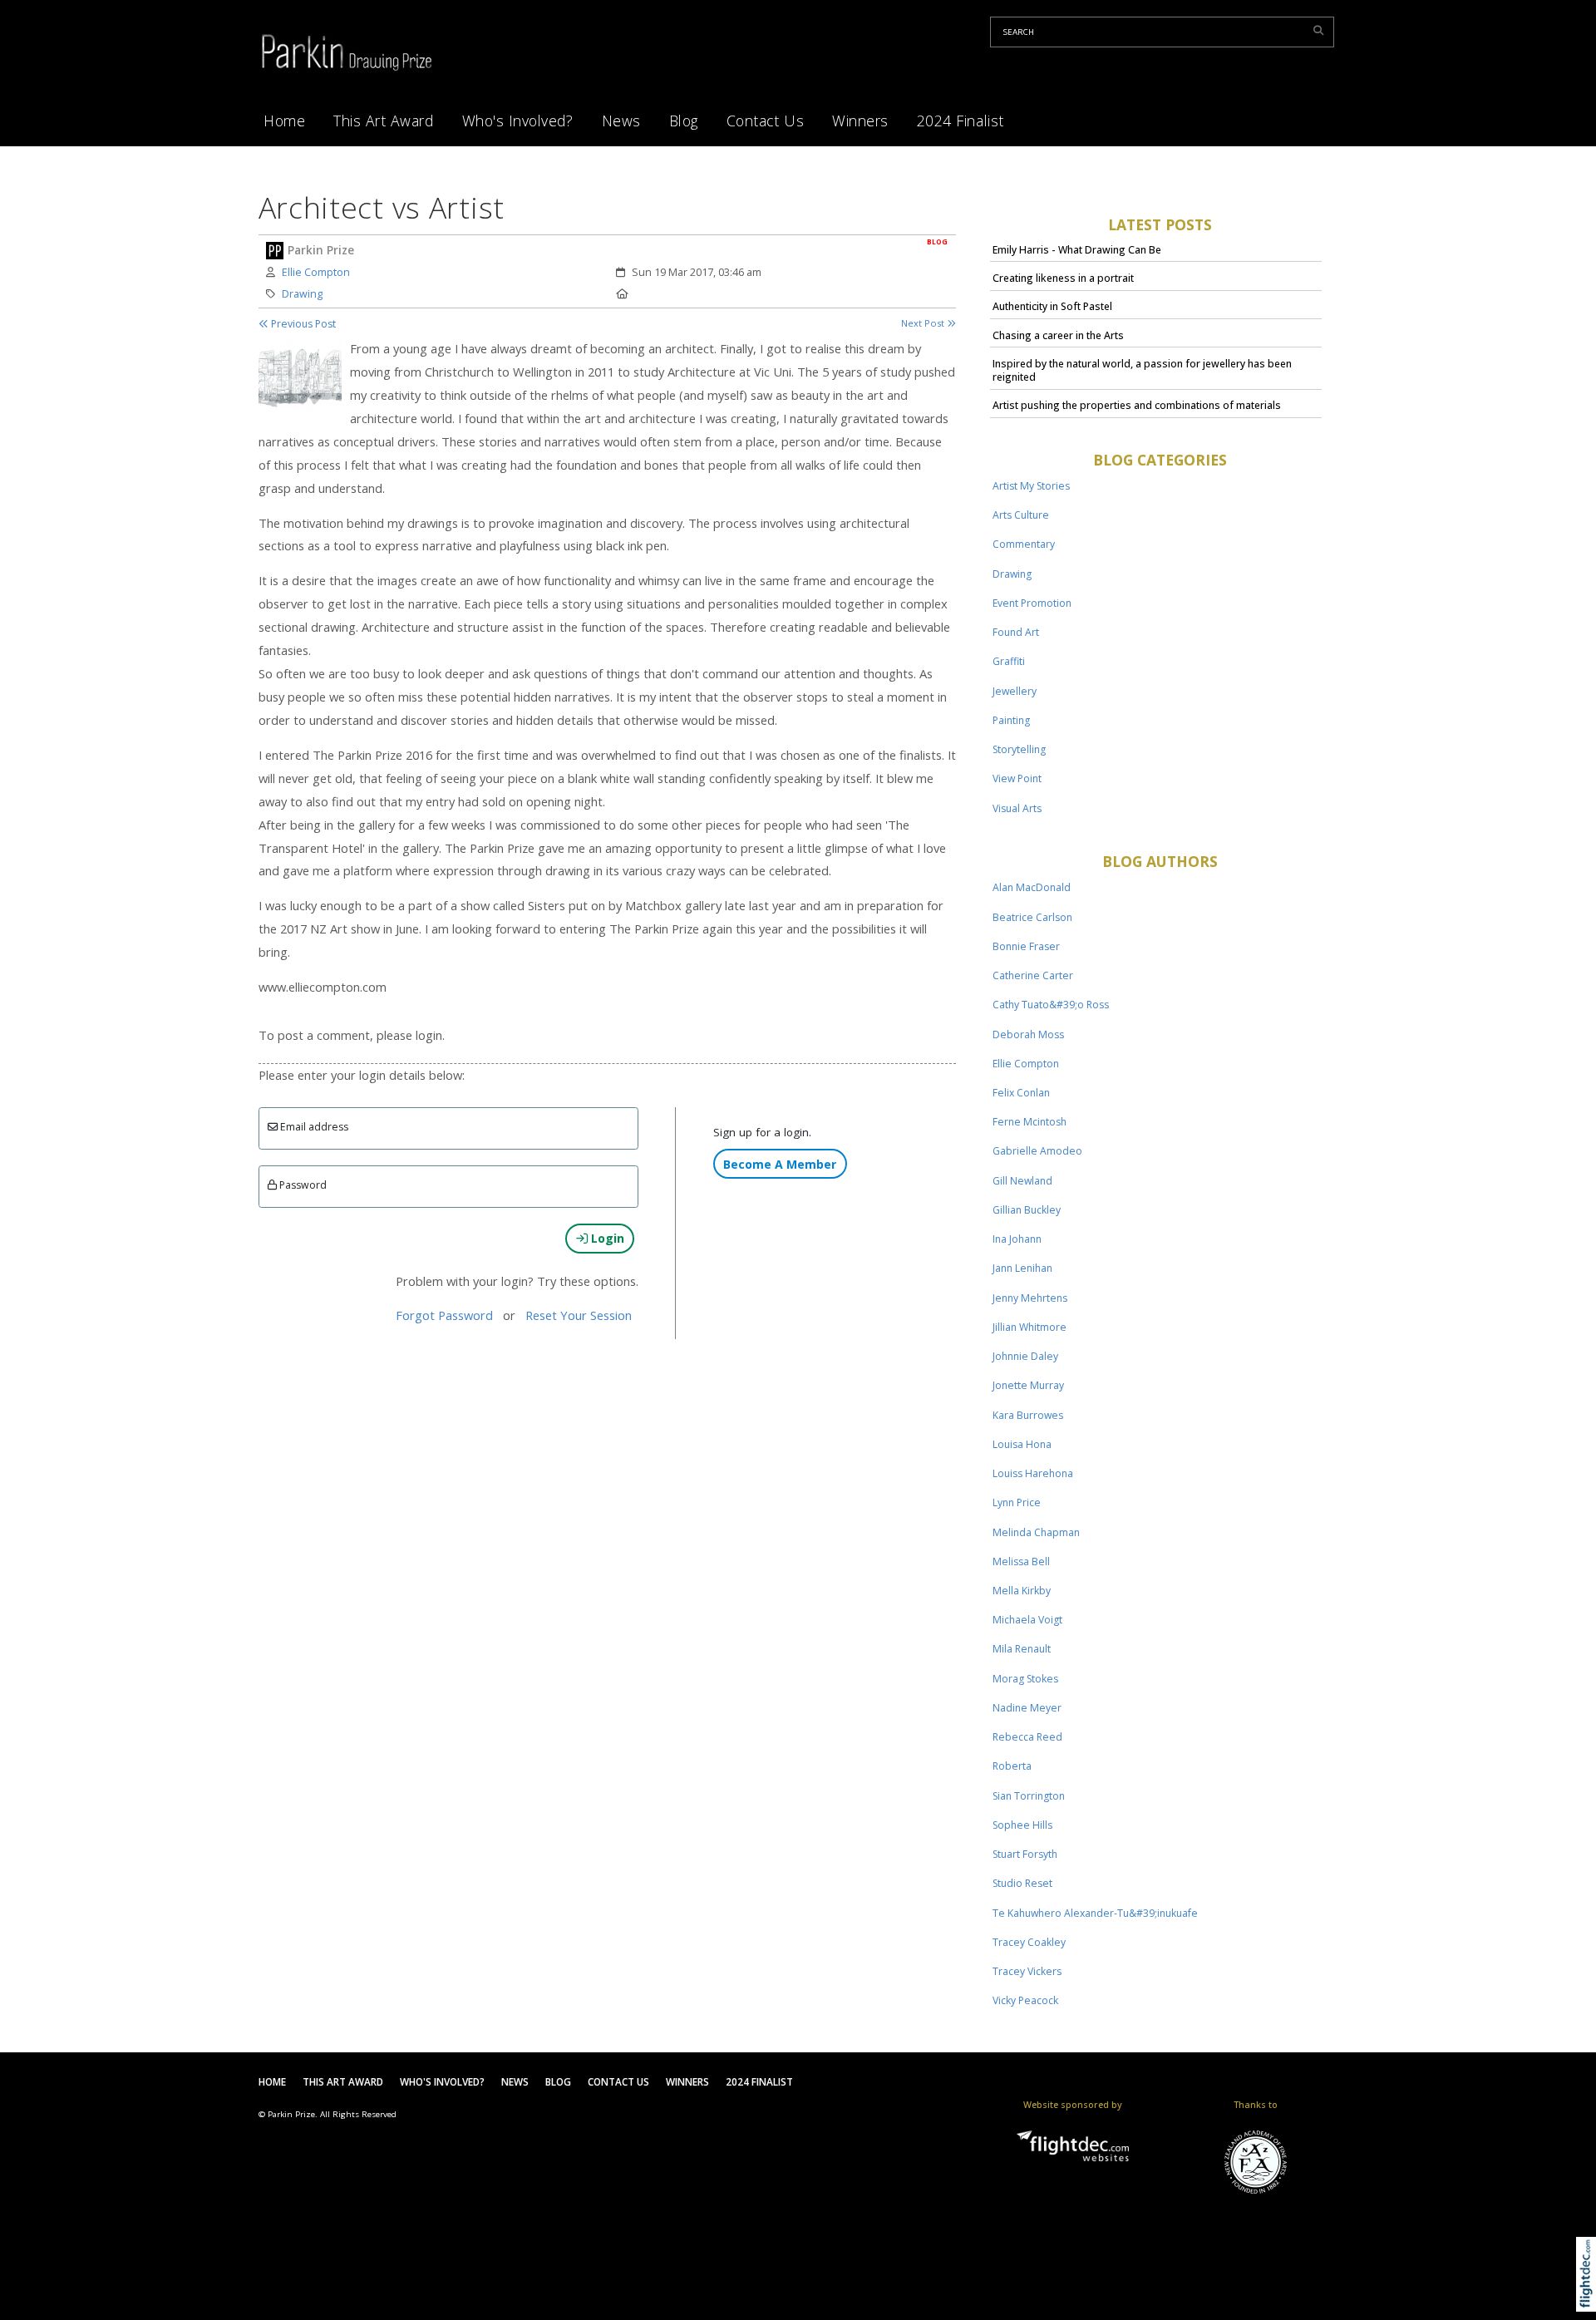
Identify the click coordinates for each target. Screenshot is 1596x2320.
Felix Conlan (1021, 1093)
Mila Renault (1022, 1649)
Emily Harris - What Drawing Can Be (1077, 250)
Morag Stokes (1025, 1679)
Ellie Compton (316, 272)
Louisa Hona (1022, 1444)
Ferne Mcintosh (1030, 1122)
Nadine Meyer (1027, 1708)
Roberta (1012, 1766)
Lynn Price (1017, 1502)
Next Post (924, 323)
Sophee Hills (1022, 1825)
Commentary (1024, 544)
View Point (1017, 778)
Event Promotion (1032, 603)
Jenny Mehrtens (1030, 1298)
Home (284, 121)
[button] (1590, 2295)
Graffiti (1009, 661)
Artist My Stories (1031, 486)
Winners (860, 121)
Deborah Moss (1028, 1034)
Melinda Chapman (1036, 1532)
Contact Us (765, 121)
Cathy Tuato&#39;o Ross (1051, 1005)
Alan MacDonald (1032, 887)
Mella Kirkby (1022, 1591)
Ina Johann (1017, 1239)
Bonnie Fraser (1026, 946)
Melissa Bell (1021, 1561)
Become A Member (780, 1164)
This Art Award (383, 121)
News (621, 121)
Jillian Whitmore (1030, 1327)
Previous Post (302, 324)
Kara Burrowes (1028, 1415)
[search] (1321, 30)
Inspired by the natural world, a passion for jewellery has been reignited (1142, 370)
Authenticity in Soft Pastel (1052, 306)
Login (606, 1238)
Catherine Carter (1033, 975)
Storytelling (1019, 749)
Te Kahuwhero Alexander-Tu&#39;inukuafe (1095, 1913)
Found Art (1016, 632)
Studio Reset (1022, 1883)
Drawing (302, 294)
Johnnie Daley (1025, 1356)
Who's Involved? (518, 121)
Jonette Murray (1028, 1385)
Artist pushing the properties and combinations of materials (1137, 405)
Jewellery (1015, 691)
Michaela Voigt (1027, 1620)
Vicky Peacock (1025, 2000)
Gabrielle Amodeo (1037, 1151)
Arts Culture (1021, 515)
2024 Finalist (961, 121)
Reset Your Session (579, 1315)
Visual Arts (1017, 808)
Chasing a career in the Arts (1058, 335)
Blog (684, 121)
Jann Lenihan (1022, 1268)
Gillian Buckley (1027, 1210)
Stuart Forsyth (1025, 1854)
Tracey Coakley (1029, 1942)
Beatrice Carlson (1032, 917)
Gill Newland (1022, 1181)
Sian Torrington (1029, 1796)
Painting (1011, 720)
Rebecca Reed (1027, 1737)
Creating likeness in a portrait (1063, 278)
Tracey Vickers (1027, 1971)
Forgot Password (444, 1315)
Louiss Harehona (1033, 1473)
